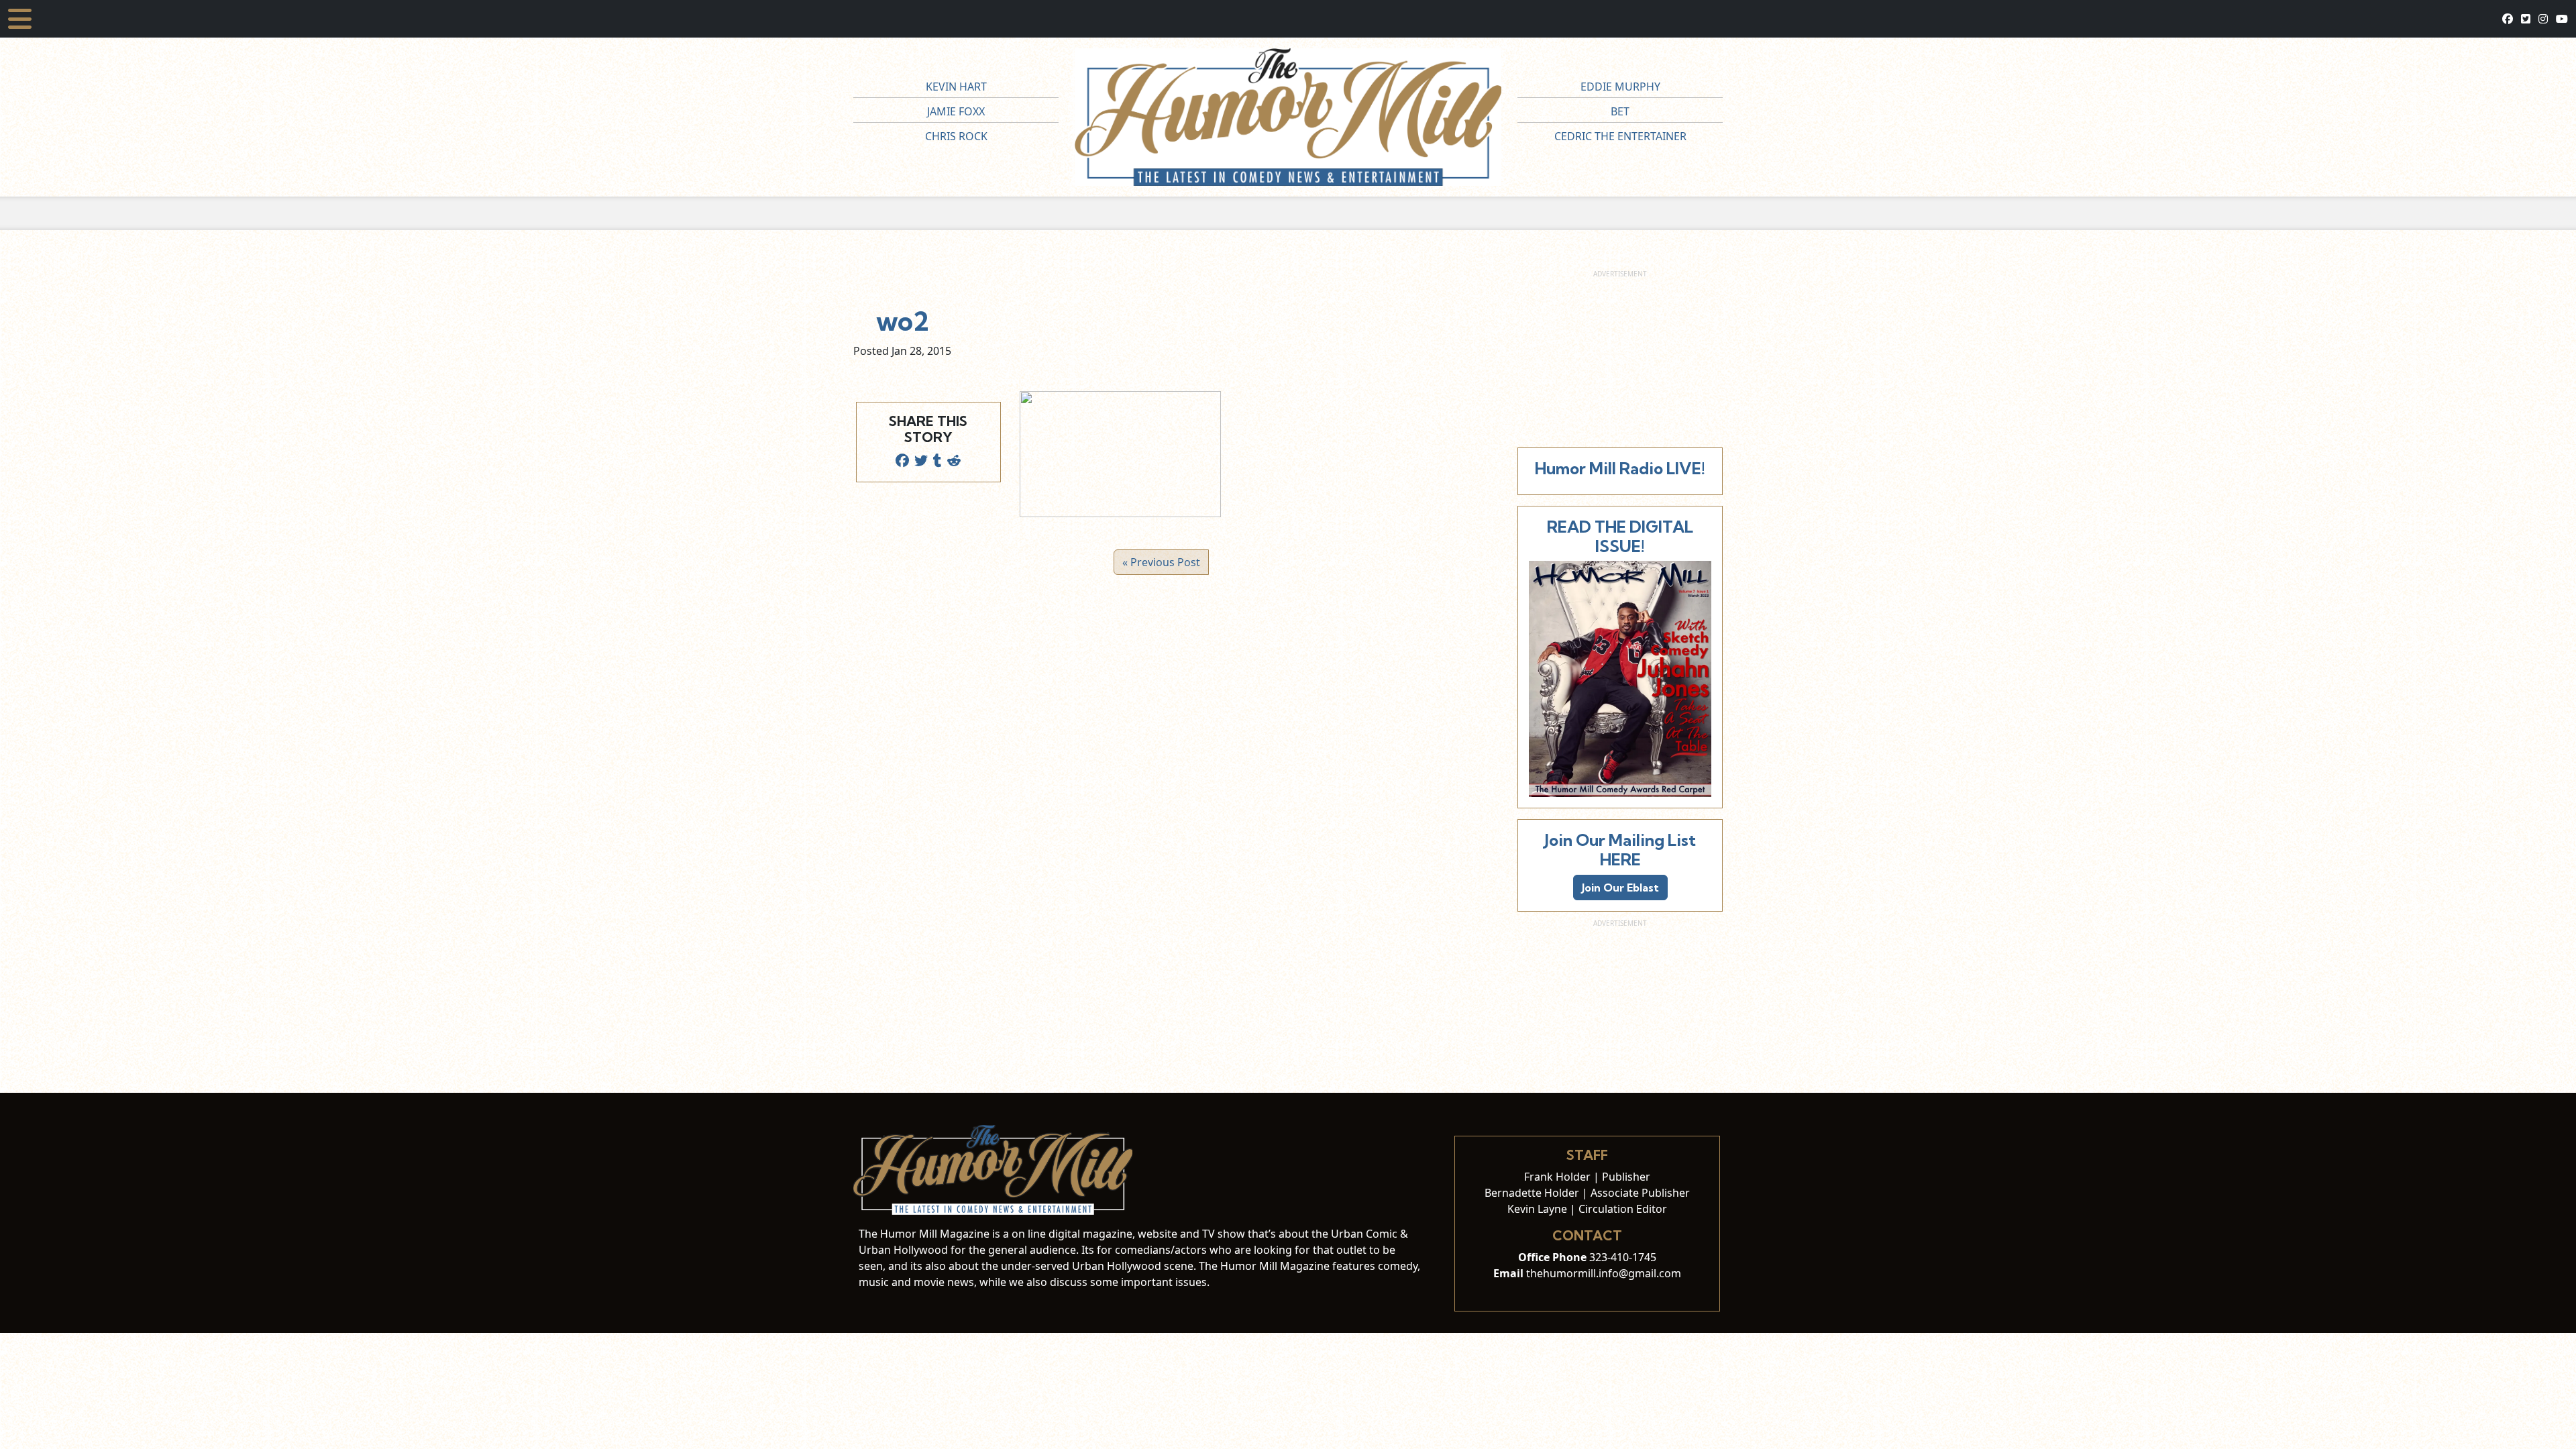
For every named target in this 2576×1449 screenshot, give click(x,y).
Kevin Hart (956, 87)
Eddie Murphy (1620, 87)
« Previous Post (1161, 562)
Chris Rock (956, 136)
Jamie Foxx (956, 111)
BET (1620, 111)
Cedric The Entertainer (1620, 136)
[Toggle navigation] (20, 19)
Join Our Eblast (1620, 888)
